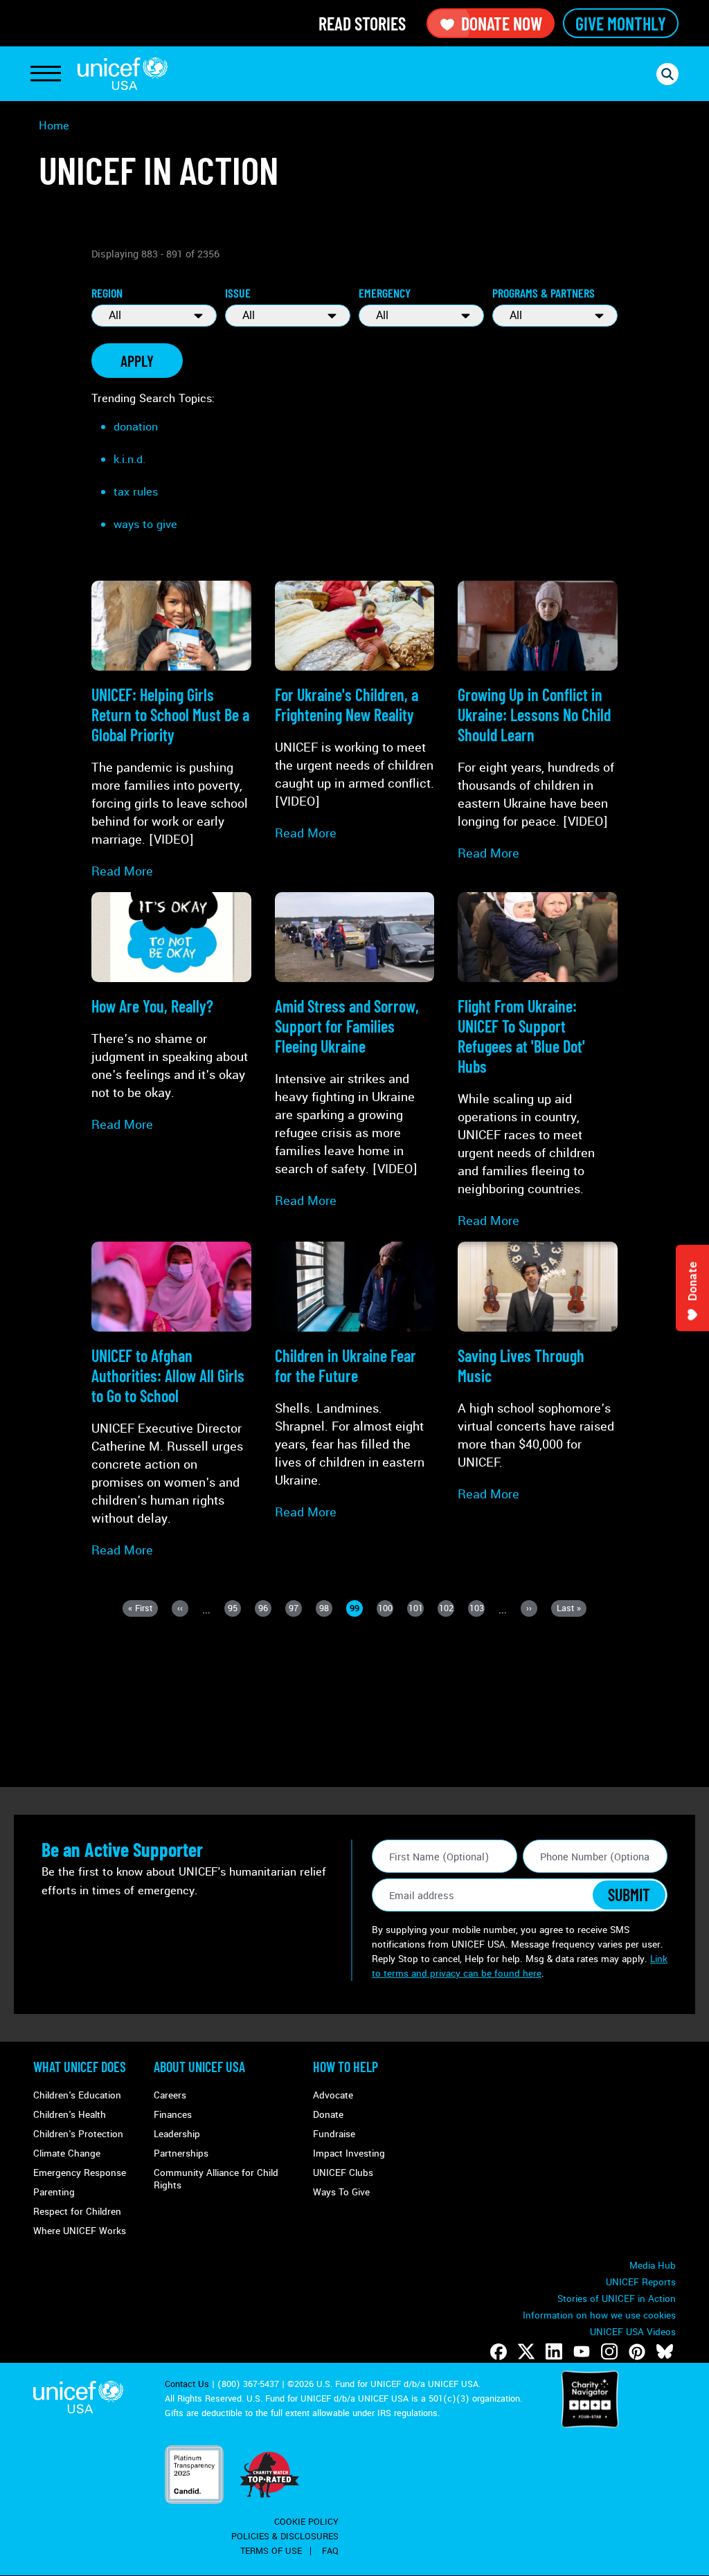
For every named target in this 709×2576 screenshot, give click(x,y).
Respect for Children (77, 2212)
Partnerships (181, 2153)
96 (265, 1609)
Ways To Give (341, 2192)
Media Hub (653, 2266)
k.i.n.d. (129, 459)
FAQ (330, 2551)
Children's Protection (78, 2134)
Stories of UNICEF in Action (617, 2299)
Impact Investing (349, 2153)
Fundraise (334, 2134)
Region (107, 293)
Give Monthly (621, 23)
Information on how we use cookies (599, 2315)
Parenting (54, 2192)
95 (234, 1609)
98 (326, 1609)
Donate (328, 2115)
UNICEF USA (123, 74)
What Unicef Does (80, 2067)
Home (54, 126)
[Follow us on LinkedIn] (554, 2352)
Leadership (177, 2134)
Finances (173, 2115)
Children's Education (77, 2095)
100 (386, 1609)
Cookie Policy (306, 2522)
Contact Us (187, 2384)
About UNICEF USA (199, 2067)
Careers (170, 2095)
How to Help (345, 2067)
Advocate (333, 2095)
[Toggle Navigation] (46, 74)
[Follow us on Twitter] (526, 2352)
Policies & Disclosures (285, 2537)
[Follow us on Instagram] (609, 2352)
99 (356, 1609)
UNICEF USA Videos (633, 2332)
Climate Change (67, 2153)
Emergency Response (80, 2173)
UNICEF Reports (641, 2282)
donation (136, 427)
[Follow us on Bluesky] (665, 2352)
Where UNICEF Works (80, 2231)
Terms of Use (271, 2551)
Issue (238, 293)
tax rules (136, 492)
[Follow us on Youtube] (582, 2352)
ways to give (145, 524)
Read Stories (362, 23)
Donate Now (502, 23)
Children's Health (70, 2115)
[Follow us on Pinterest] (637, 2352)
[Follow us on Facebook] (499, 2352)
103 (477, 1609)
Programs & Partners (544, 293)
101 (416, 1609)
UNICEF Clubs (343, 2173)
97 (295, 1609)
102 (447, 1609)
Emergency (385, 293)
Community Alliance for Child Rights (216, 2179)
